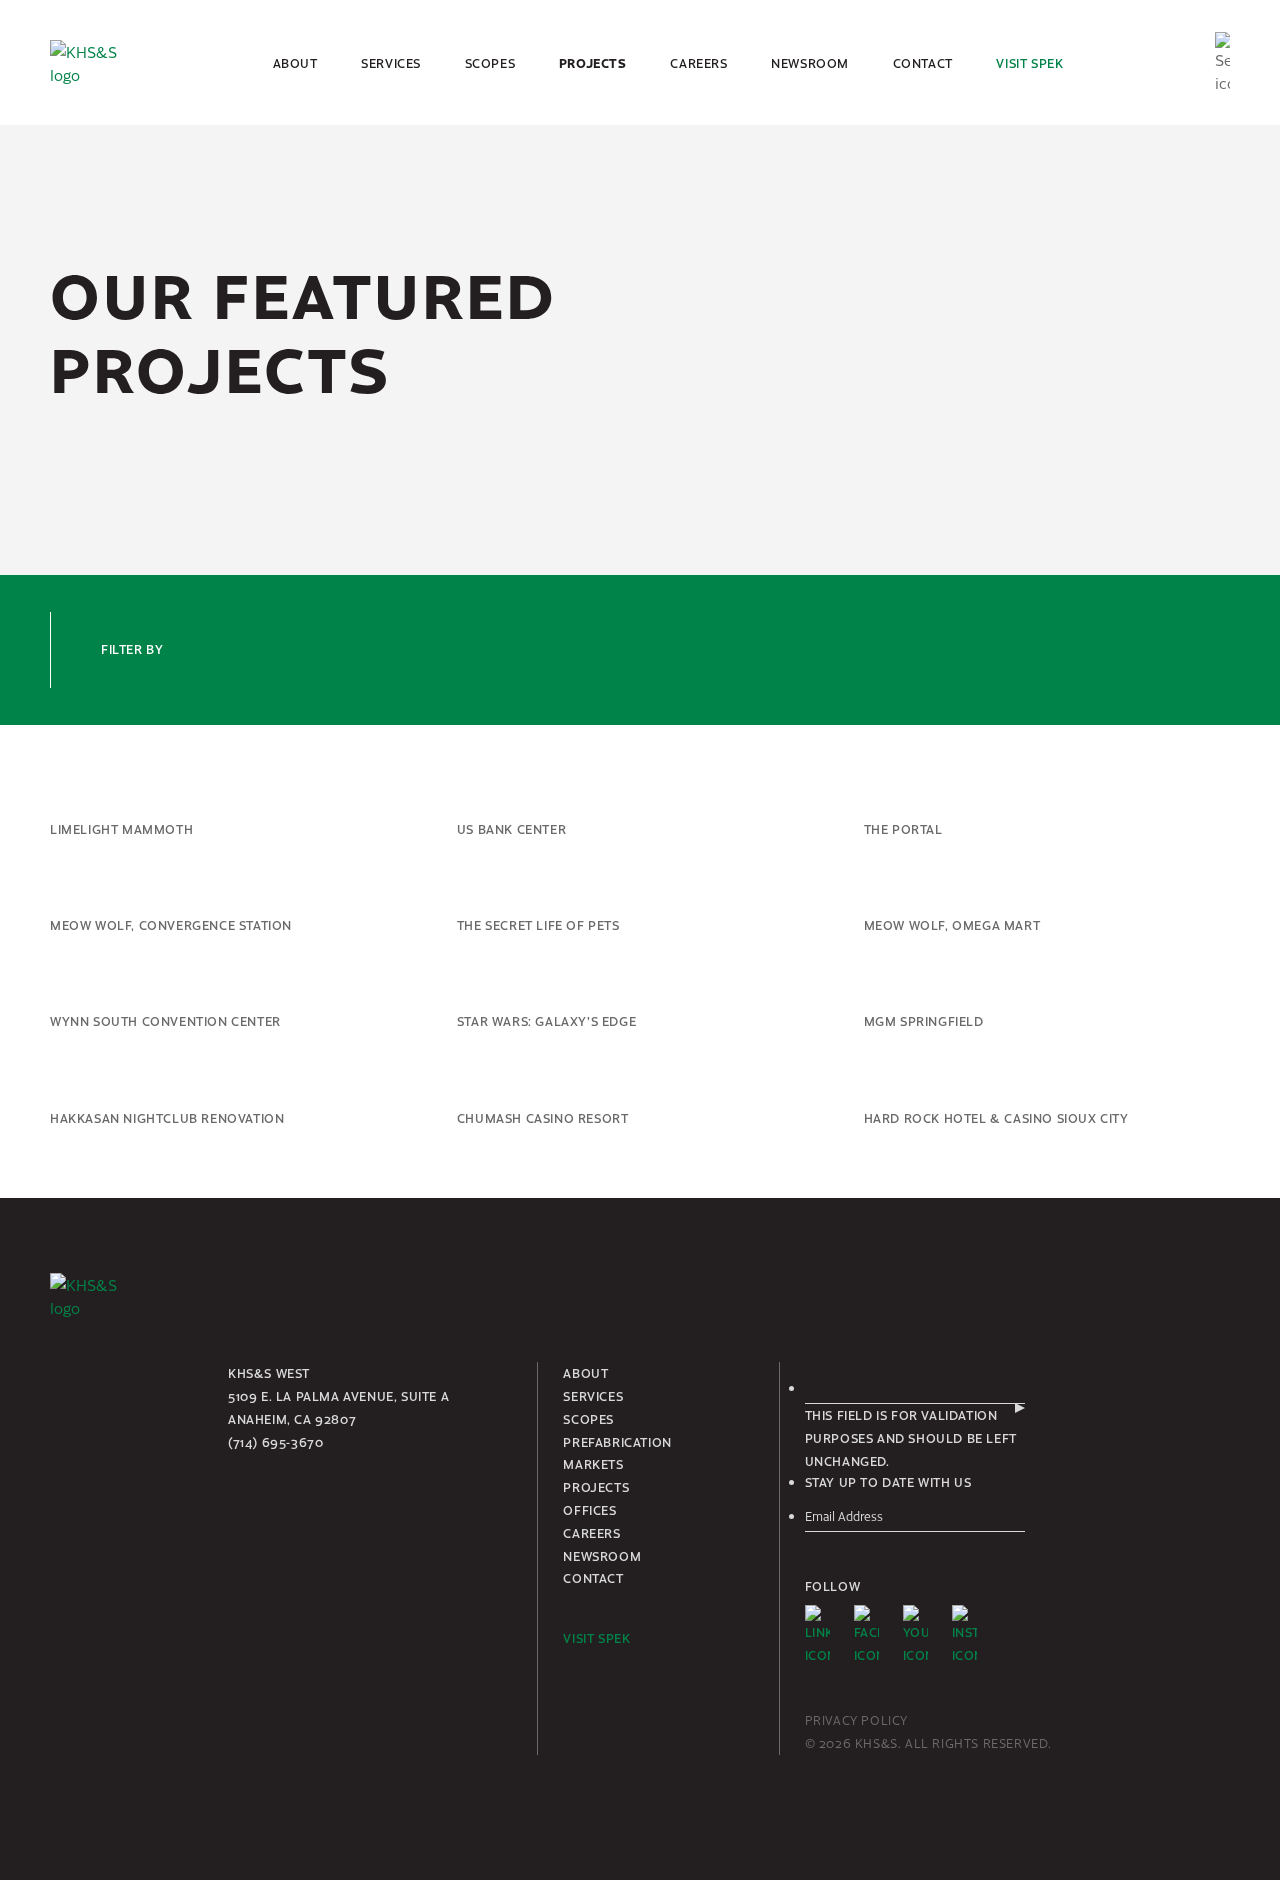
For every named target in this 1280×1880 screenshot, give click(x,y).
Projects (593, 63)
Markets (593, 1464)
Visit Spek (1029, 63)
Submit (1020, 1408)
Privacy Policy (856, 1720)
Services (391, 63)
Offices (589, 1510)
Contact (923, 63)
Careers (698, 63)
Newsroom (810, 63)
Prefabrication (617, 1442)
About (295, 63)
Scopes (490, 63)
